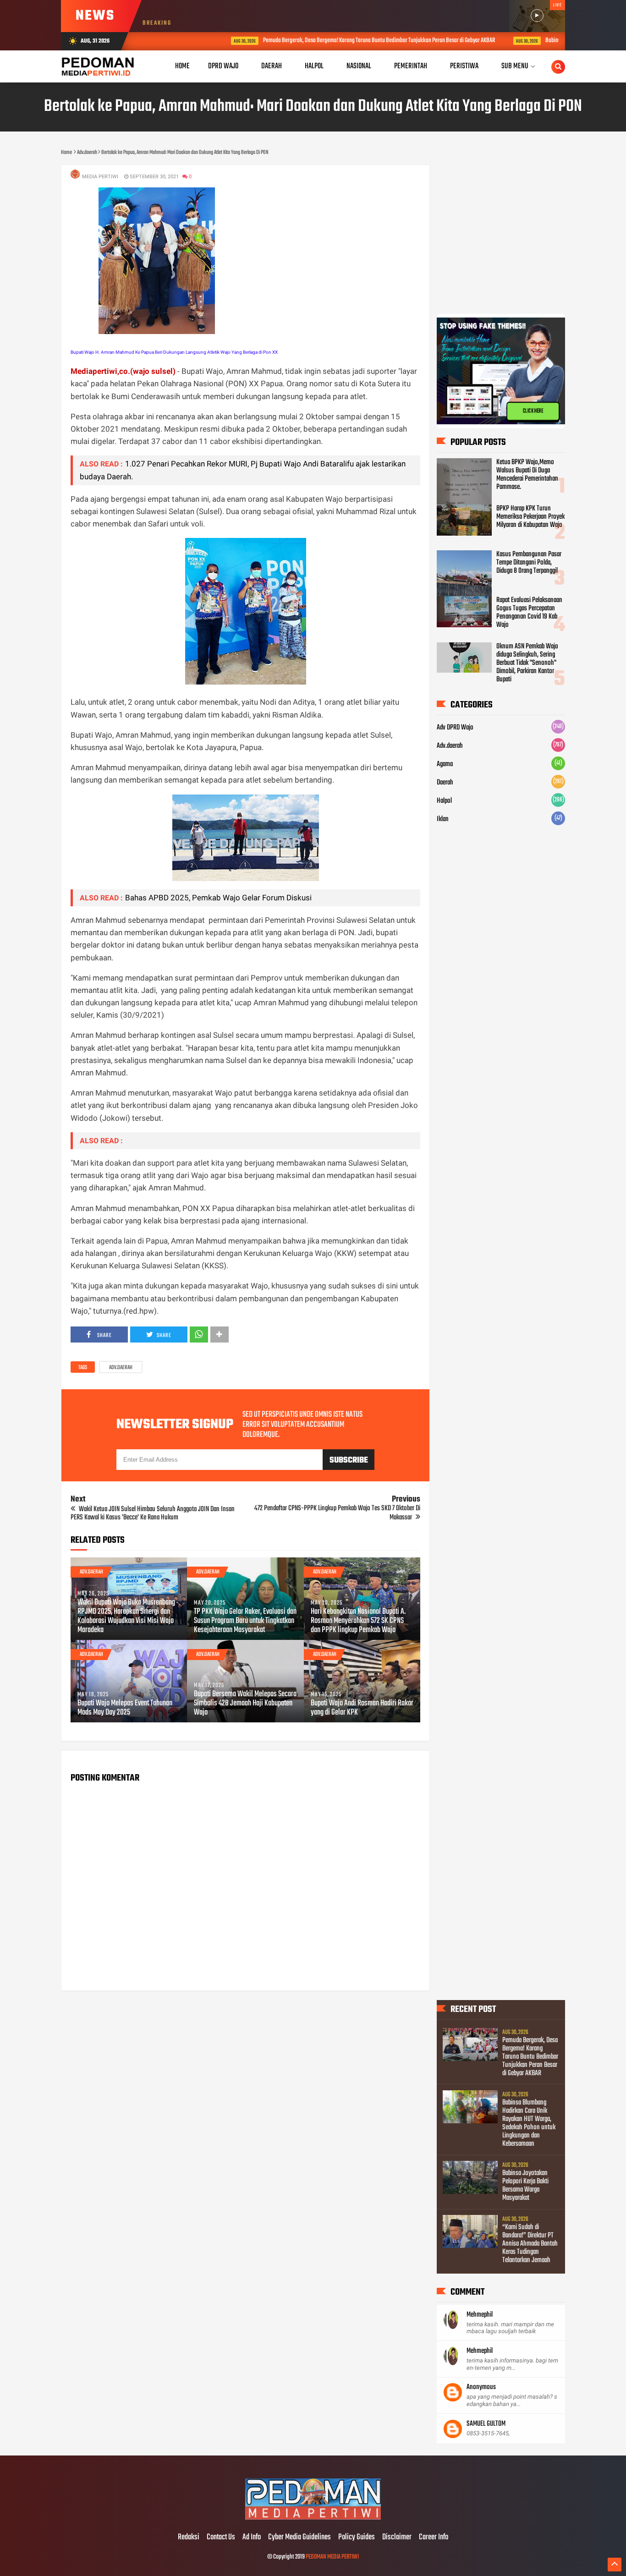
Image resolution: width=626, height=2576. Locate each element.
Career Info (434, 2538)
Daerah (445, 783)
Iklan (443, 819)
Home (182, 66)
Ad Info (252, 2538)
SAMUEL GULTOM (486, 2424)
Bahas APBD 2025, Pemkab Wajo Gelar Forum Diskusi (218, 898)
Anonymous (481, 2387)
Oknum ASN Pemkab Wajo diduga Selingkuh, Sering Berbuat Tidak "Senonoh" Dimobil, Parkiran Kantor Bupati (527, 663)
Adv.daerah (121, 1368)
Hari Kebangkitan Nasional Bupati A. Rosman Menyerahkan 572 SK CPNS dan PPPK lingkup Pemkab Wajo (358, 1621)
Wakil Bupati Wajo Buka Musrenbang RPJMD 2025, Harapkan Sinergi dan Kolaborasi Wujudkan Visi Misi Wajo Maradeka (126, 1617)
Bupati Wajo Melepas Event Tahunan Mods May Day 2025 (125, 1708)
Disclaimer (397, 2538)
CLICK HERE (533, 415)
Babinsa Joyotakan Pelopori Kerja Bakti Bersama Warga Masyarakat (525, 2186)
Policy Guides (357, 2538)
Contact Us (221, 2538)
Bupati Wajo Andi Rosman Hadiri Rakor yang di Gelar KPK (362, 1708)
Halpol (444, 801)
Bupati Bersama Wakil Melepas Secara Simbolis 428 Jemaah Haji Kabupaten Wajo (245, 1704)
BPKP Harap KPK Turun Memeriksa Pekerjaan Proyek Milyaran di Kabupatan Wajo (530, 517)
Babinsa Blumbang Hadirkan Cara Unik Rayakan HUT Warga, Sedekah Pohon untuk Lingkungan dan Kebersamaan (529, 2123)
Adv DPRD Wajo (455, 728)
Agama (445, 764)
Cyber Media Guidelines (299, 2538)
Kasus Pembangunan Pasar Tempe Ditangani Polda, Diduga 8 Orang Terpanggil (529, 563)
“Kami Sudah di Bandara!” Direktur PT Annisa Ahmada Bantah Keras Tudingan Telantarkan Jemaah (530, 2244)
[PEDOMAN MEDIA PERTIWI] (313, 2518)
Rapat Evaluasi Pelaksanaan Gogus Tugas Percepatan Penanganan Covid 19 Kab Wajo (529, 613)
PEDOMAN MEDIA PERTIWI (332, 2557)
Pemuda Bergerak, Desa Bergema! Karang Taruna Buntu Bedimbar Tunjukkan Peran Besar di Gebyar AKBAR (325, 41)
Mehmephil (480, 2315)
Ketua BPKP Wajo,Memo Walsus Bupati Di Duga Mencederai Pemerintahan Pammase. (527, 475)
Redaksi (189, 2538)
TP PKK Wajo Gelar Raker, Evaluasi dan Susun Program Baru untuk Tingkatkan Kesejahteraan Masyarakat (245, 1621)
